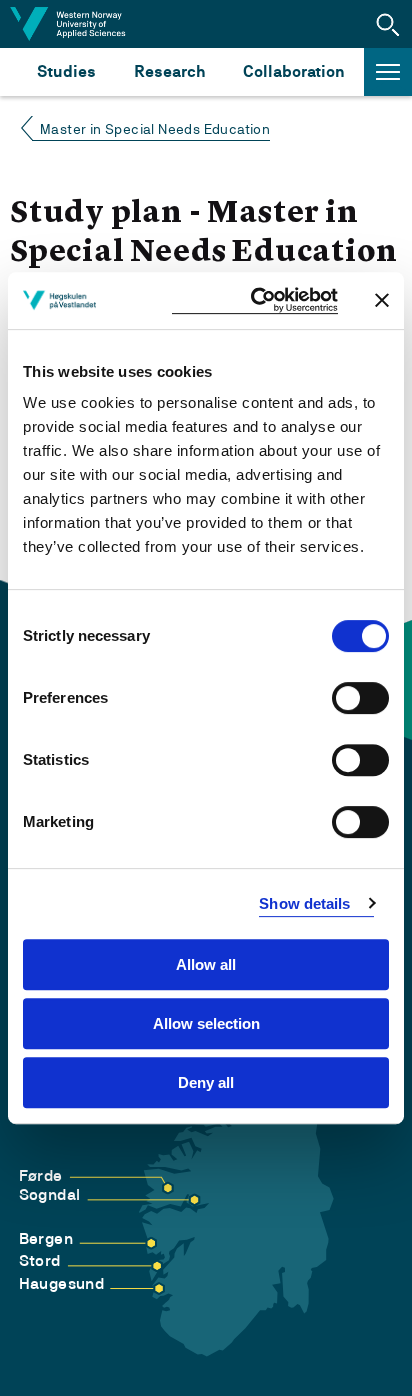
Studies (66, 71)
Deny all (206, 1082)
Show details (304, 903)
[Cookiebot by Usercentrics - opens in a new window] (255, 300)
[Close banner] (382, 300)
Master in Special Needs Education (155, 129)
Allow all (206, 964)
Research (169, 71)
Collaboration (294, 71)
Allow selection (206, 1023)
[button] (388, 24)
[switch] (360, 698)
